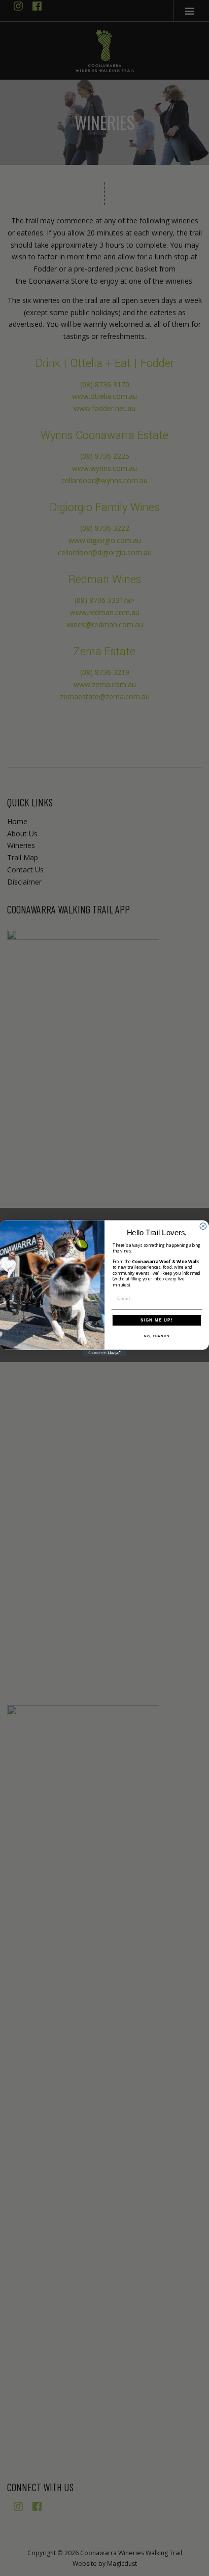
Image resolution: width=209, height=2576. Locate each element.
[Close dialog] (203, 1226)
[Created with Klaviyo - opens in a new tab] (105, 1353)
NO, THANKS (157, 1336)
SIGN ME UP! (157, 1320)
